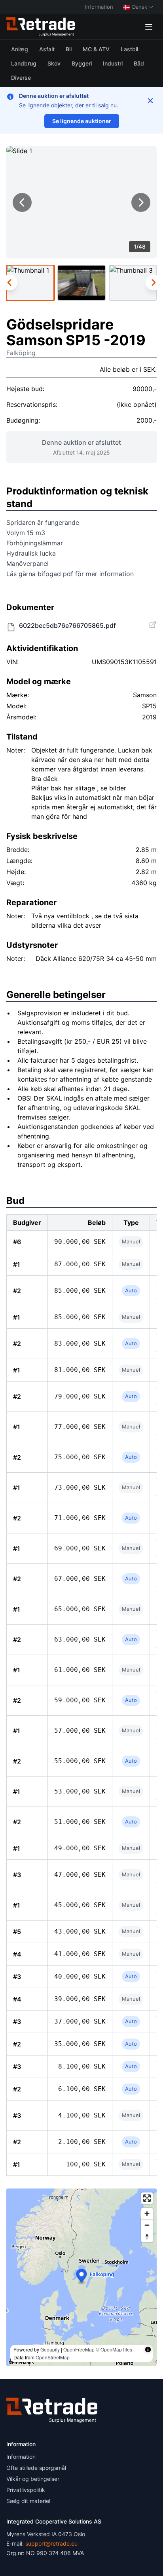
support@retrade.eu (51, 2543)
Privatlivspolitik (26, 2490)
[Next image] (141, 202)
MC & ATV (96, 49)
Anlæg (20, 49)
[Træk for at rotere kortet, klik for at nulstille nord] (147, 2236)
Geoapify (50, 2349)
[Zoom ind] (147, 2214)
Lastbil (129, 49)
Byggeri (82, 63)
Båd (139, 63)
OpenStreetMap (53, 2357)
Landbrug (24, 63)
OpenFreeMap (79, 2349)
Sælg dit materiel (28, 2501)
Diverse (21, 78)
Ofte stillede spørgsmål (36, 2468)
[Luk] (150, 101)
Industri (113, 63)
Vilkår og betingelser (33, 2479)
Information (99, 7)
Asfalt (47, 49)
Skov (54, 63)
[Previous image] (22, 202)
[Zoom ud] (147, 2225)
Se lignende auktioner (82, 121)
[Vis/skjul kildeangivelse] (148, 2349)
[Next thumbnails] (154, 283)
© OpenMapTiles (114, 2349)
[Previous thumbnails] (9, 283)
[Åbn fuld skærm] (147, 2198)
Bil (69, 49)
